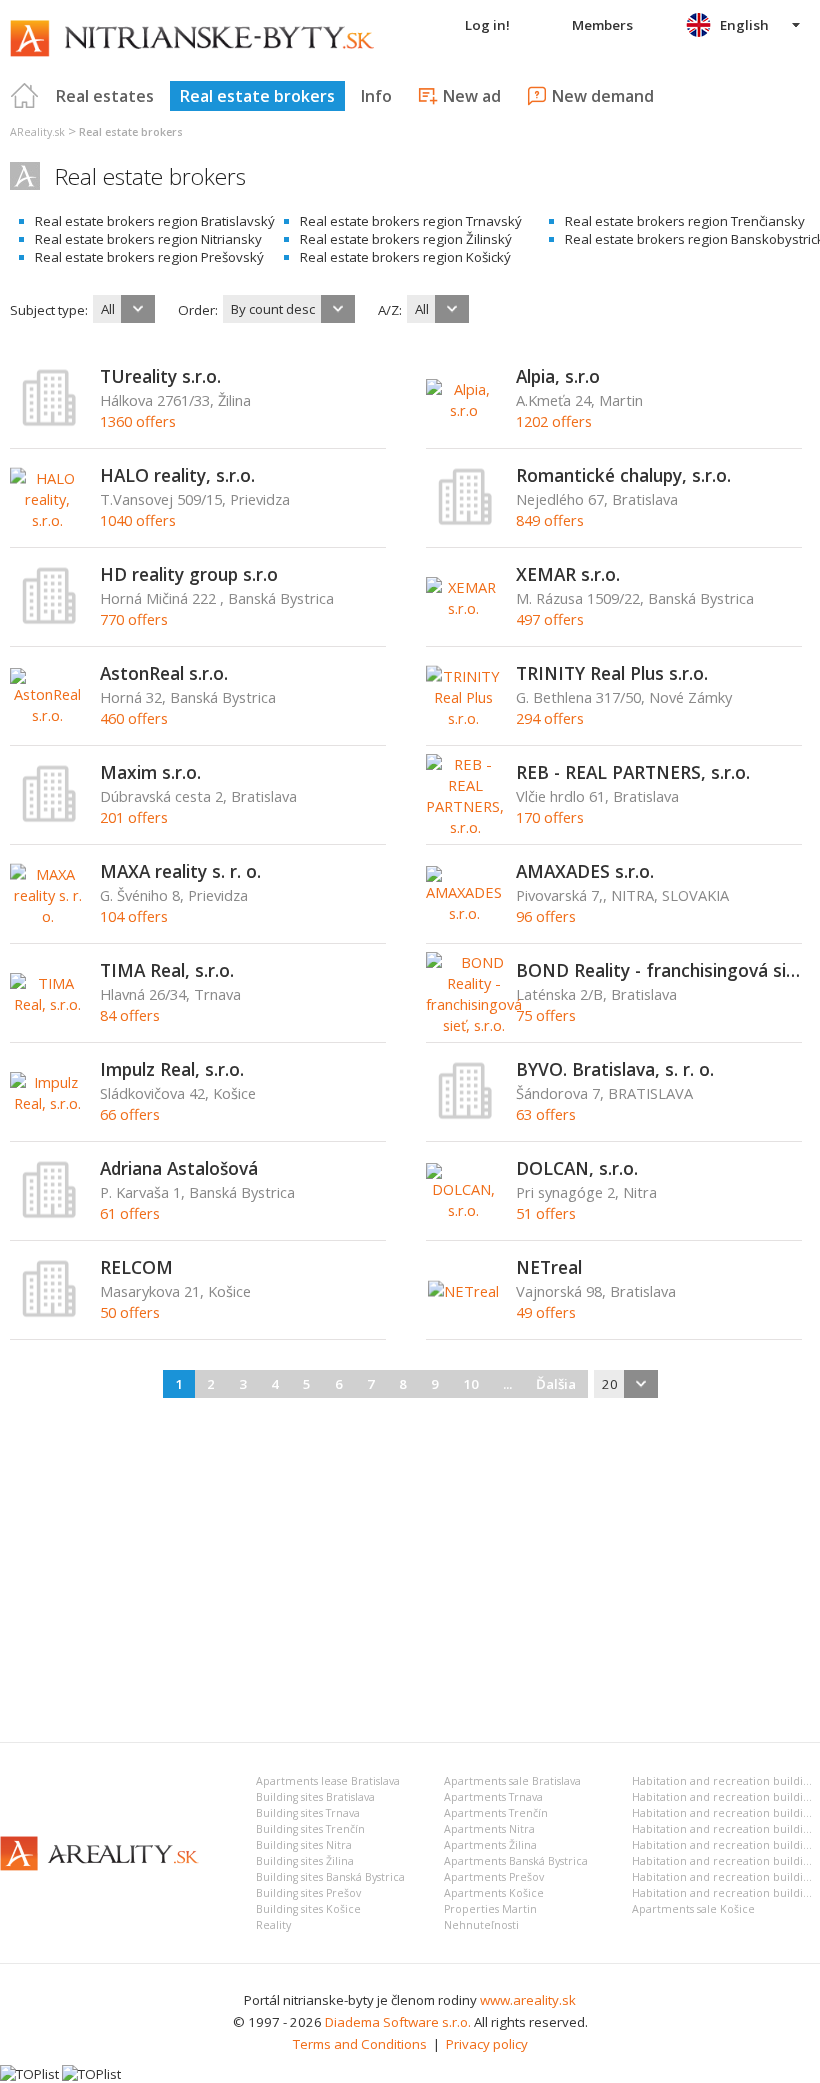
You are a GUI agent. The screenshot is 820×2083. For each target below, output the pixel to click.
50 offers (130, 1312)
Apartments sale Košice (693, 1909)
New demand (603, 96)
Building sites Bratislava (315, 1797)
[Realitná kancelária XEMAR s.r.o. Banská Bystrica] (463, 608)
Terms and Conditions (360, 2044)
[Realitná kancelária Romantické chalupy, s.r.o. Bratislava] (466, 521)
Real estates (105, 96)
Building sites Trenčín (310, 1829)
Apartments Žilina (490, 1845)
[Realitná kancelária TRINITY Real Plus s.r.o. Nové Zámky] (463, 718)
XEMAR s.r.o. (568, 574)
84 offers (130, 1015)
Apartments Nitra (489, 1829)
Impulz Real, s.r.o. (172, 1069)
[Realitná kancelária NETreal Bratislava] (463, 1291)
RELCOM (136, 1267)
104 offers (134, 916)
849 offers (550, 520)
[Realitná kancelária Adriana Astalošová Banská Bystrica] (50, 1214)
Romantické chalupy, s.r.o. (623, 475)
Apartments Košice (494, 1893)
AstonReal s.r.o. (164, 673)
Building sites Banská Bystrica (330, 1877)
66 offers (130, 1114)
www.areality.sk (528, 2000)
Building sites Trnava (308, 1813)
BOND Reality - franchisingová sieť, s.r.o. (659, 970)
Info (376, 96)
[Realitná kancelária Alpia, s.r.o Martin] (463, 410)
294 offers (550, 718)
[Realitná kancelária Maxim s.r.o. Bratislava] (50, 818)
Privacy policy (487, 2044)
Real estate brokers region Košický (405, 257)
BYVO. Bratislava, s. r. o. (615, 1069)
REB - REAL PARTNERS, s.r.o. (633, 772)
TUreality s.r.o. (160, 376)
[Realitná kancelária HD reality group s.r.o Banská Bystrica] (50, 620)
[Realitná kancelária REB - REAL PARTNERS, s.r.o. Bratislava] (465, 827)
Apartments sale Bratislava (512, 1781)
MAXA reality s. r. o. (180, 871)
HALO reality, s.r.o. (177, 475)
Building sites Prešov (308, 1893)
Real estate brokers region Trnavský (411, 221)
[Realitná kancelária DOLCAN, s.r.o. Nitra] (463, 1210)
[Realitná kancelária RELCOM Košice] (50, 1313)
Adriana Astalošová (179, 1168)
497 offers (550, 619)
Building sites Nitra (304, 1845)
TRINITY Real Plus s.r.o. (612, 673)
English (744, 25)
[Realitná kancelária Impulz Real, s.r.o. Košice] (47, 1103)
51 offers (546, 1213)
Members (602, 25)
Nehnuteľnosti (481, 1925)
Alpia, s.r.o (558, 376)
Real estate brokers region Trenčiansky (685, 221)
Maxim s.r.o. (150, 772)
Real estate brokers (257, 96)
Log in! (487, 25)
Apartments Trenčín (496, 1813)
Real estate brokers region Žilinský (406, 239)
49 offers (546, 1312)
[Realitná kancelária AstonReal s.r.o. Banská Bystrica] (47, 715)
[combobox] (124, 309)
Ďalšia (556, 1384)
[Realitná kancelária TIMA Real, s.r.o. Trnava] (47, 1004)
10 (471, 1384)
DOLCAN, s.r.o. (577, 1168)
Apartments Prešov (494, 1877)
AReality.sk (37, 132)
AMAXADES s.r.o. (585, 871)
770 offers (134, 619)
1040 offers (138, 520)
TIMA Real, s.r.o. (167, 970)
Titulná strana (25, 96)
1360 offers (138, 421)
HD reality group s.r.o (189, 574)
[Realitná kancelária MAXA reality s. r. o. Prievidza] (47, 916)
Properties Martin (490, 1909)
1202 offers (554, 421)
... (507, 1384)
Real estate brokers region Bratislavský (155, 221)
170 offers (550, 817)
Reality (273, 1925)
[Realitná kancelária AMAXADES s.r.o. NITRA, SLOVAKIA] (464, 913)
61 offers (130, 1213)
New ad (472, 96)
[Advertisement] (410, 1567)
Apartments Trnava (493, 1797)
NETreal (549, 1267)
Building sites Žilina (305, 1861)
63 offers (546, 1114)
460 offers (134, 718)
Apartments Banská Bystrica (516, 1861)
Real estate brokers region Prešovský (149, 257)
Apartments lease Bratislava (328, 1781)
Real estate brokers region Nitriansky (148, 239)
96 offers (546, 916)
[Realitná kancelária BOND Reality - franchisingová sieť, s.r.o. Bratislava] (474, 1025)
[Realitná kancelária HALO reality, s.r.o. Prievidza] (47, 520)
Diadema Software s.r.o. (398, 2022)
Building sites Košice (308, 1909)
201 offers (134, 817)
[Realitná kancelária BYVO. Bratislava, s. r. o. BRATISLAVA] (466, 1115)
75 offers (546, 1015)
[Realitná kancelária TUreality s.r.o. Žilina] (50, 422)
